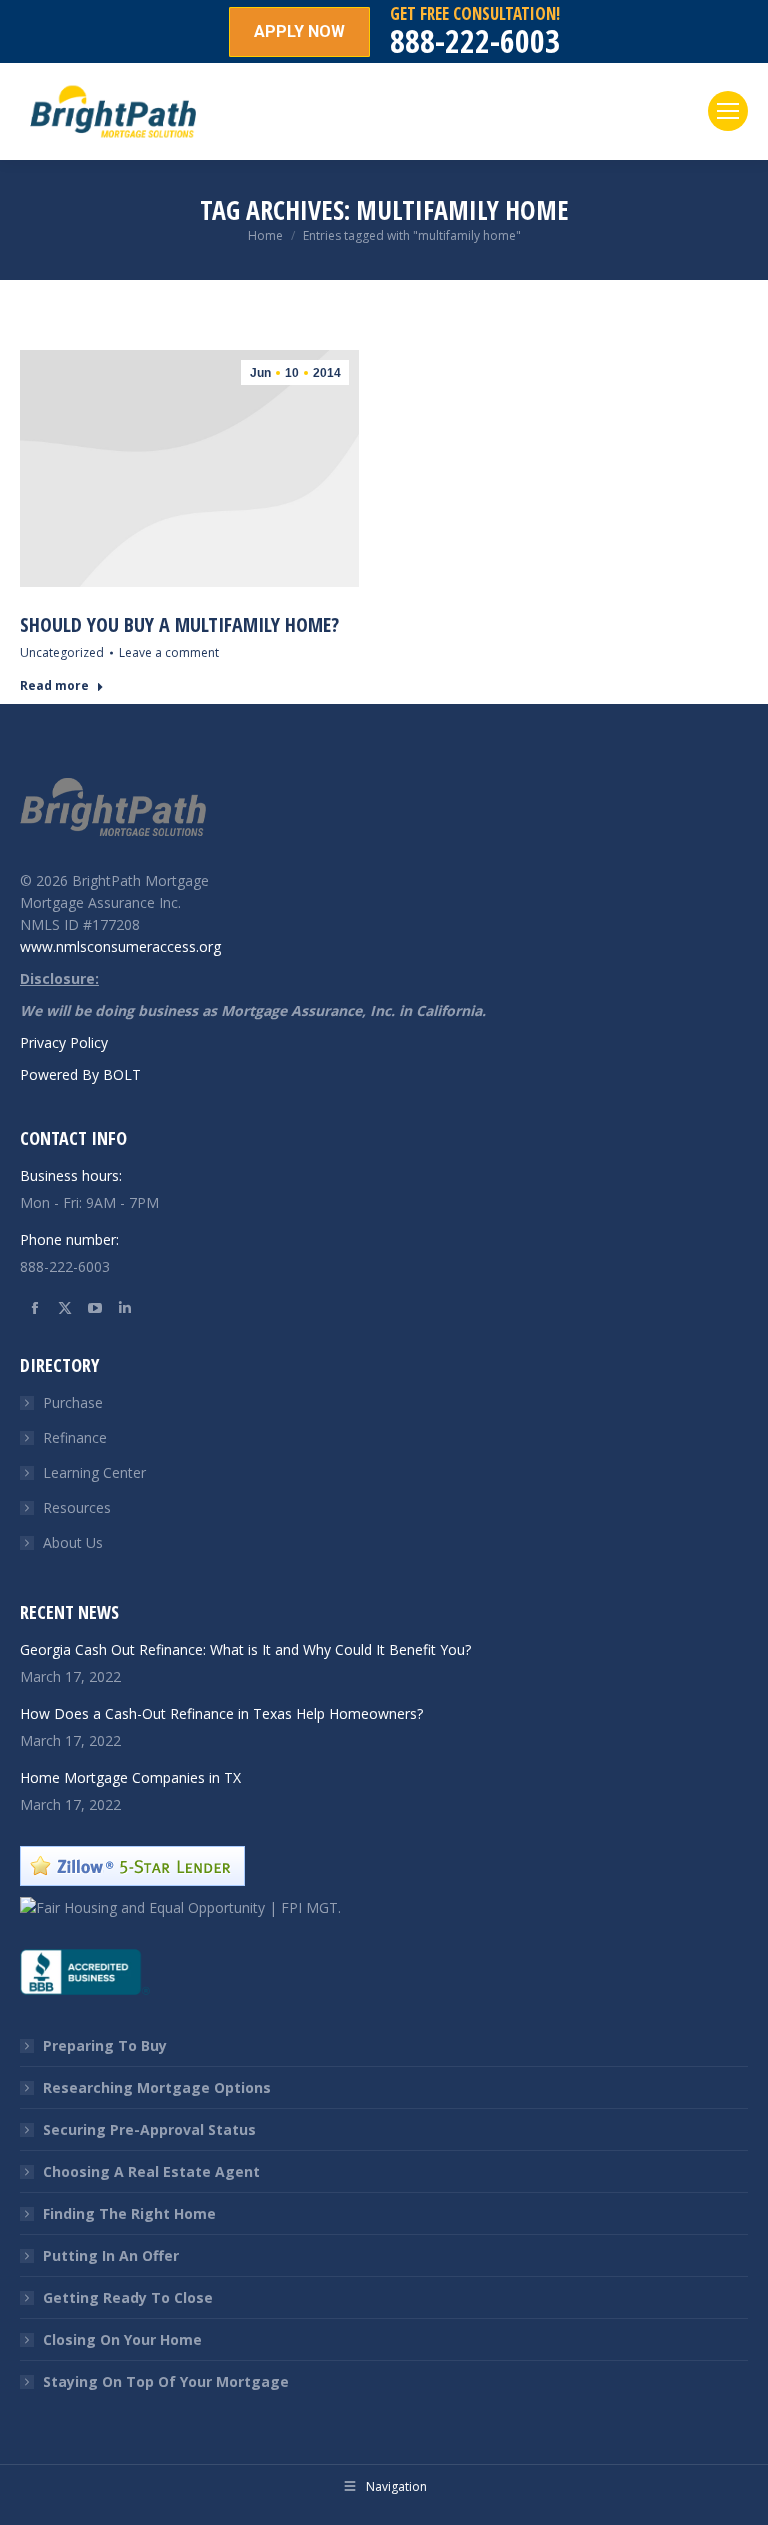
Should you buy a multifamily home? (179, 624)
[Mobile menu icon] (728, 111)
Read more (54, 686)
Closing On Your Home (122, 2339)
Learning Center (94, 1472)
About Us (73, 1542)
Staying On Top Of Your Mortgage (166, 2381)
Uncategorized (62, 652)
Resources (77, 1507)
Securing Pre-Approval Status (149, 2129)
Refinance (75, 1437)
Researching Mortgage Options (157, 2087)
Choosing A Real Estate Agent (151, 2171)
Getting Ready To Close (128, 2297)
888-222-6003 (475, 40)
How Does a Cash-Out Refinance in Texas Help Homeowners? (221, 1713)
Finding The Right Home (129, 2213)
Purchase (73, 1402)
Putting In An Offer (111, 2255)
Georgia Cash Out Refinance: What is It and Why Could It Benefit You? (245, 1649)
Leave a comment (169, 652)
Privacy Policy (64, 1042)
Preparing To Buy (105, 2045)
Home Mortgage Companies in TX (130, 1777)
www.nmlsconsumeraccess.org (120, 946)
